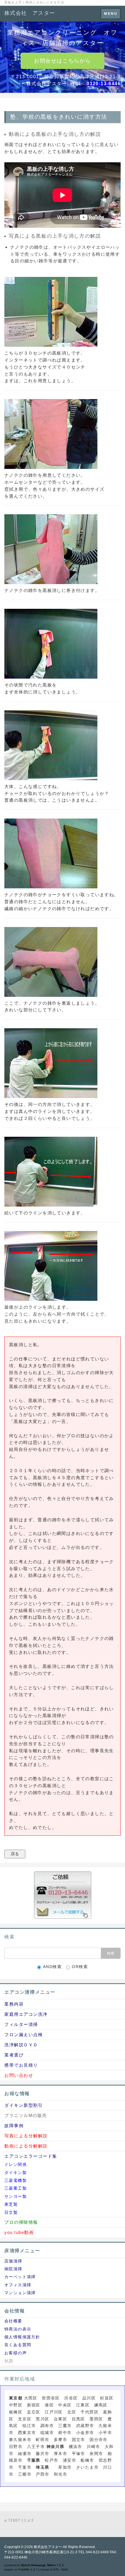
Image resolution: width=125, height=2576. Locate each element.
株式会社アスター (48, 2547)
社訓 (9, 2361)
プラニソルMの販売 (26, 2115)
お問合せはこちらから (63, 61)
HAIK (65, 2569)
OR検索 (80, 1967)
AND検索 (52, 1967)
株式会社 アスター (30, 13)
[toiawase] (63, 1895)
